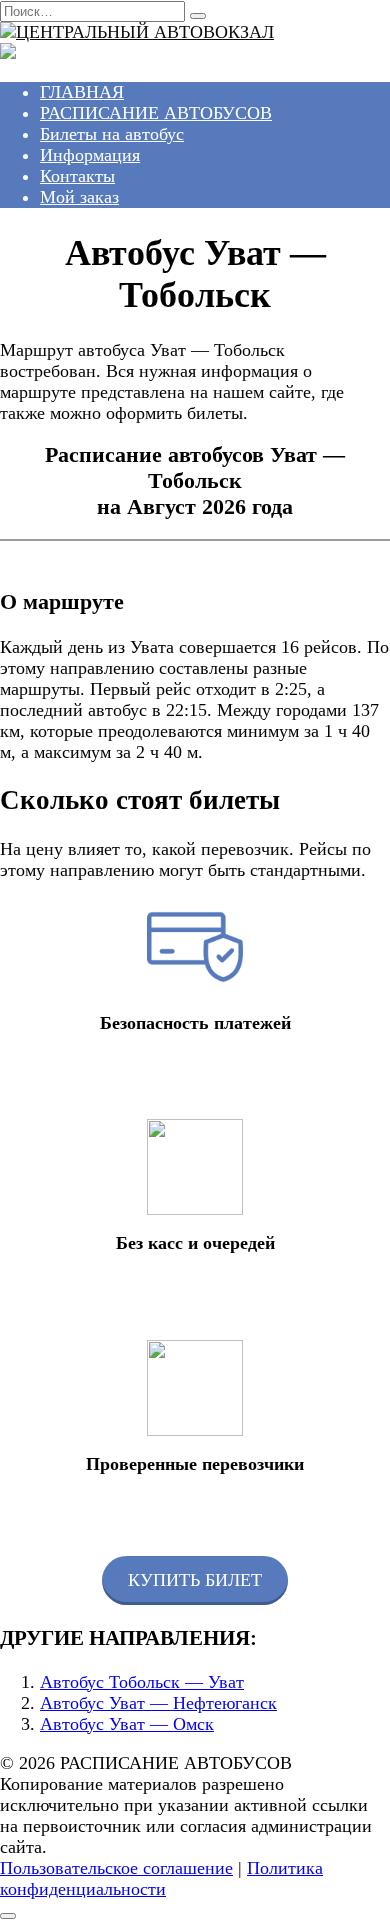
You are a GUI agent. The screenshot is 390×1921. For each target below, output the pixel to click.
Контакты (77, 176)
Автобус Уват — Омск (127, 1724)
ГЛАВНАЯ (82, 92)
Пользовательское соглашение (116, 1868)
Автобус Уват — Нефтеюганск (158, 1703)
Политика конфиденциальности (161, 1878)
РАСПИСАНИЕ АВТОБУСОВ (156, 113)
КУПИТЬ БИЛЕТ (195, 1580)
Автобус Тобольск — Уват (142, 1682)
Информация (90, 155)
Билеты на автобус (112, 134)
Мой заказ (79, 197)
